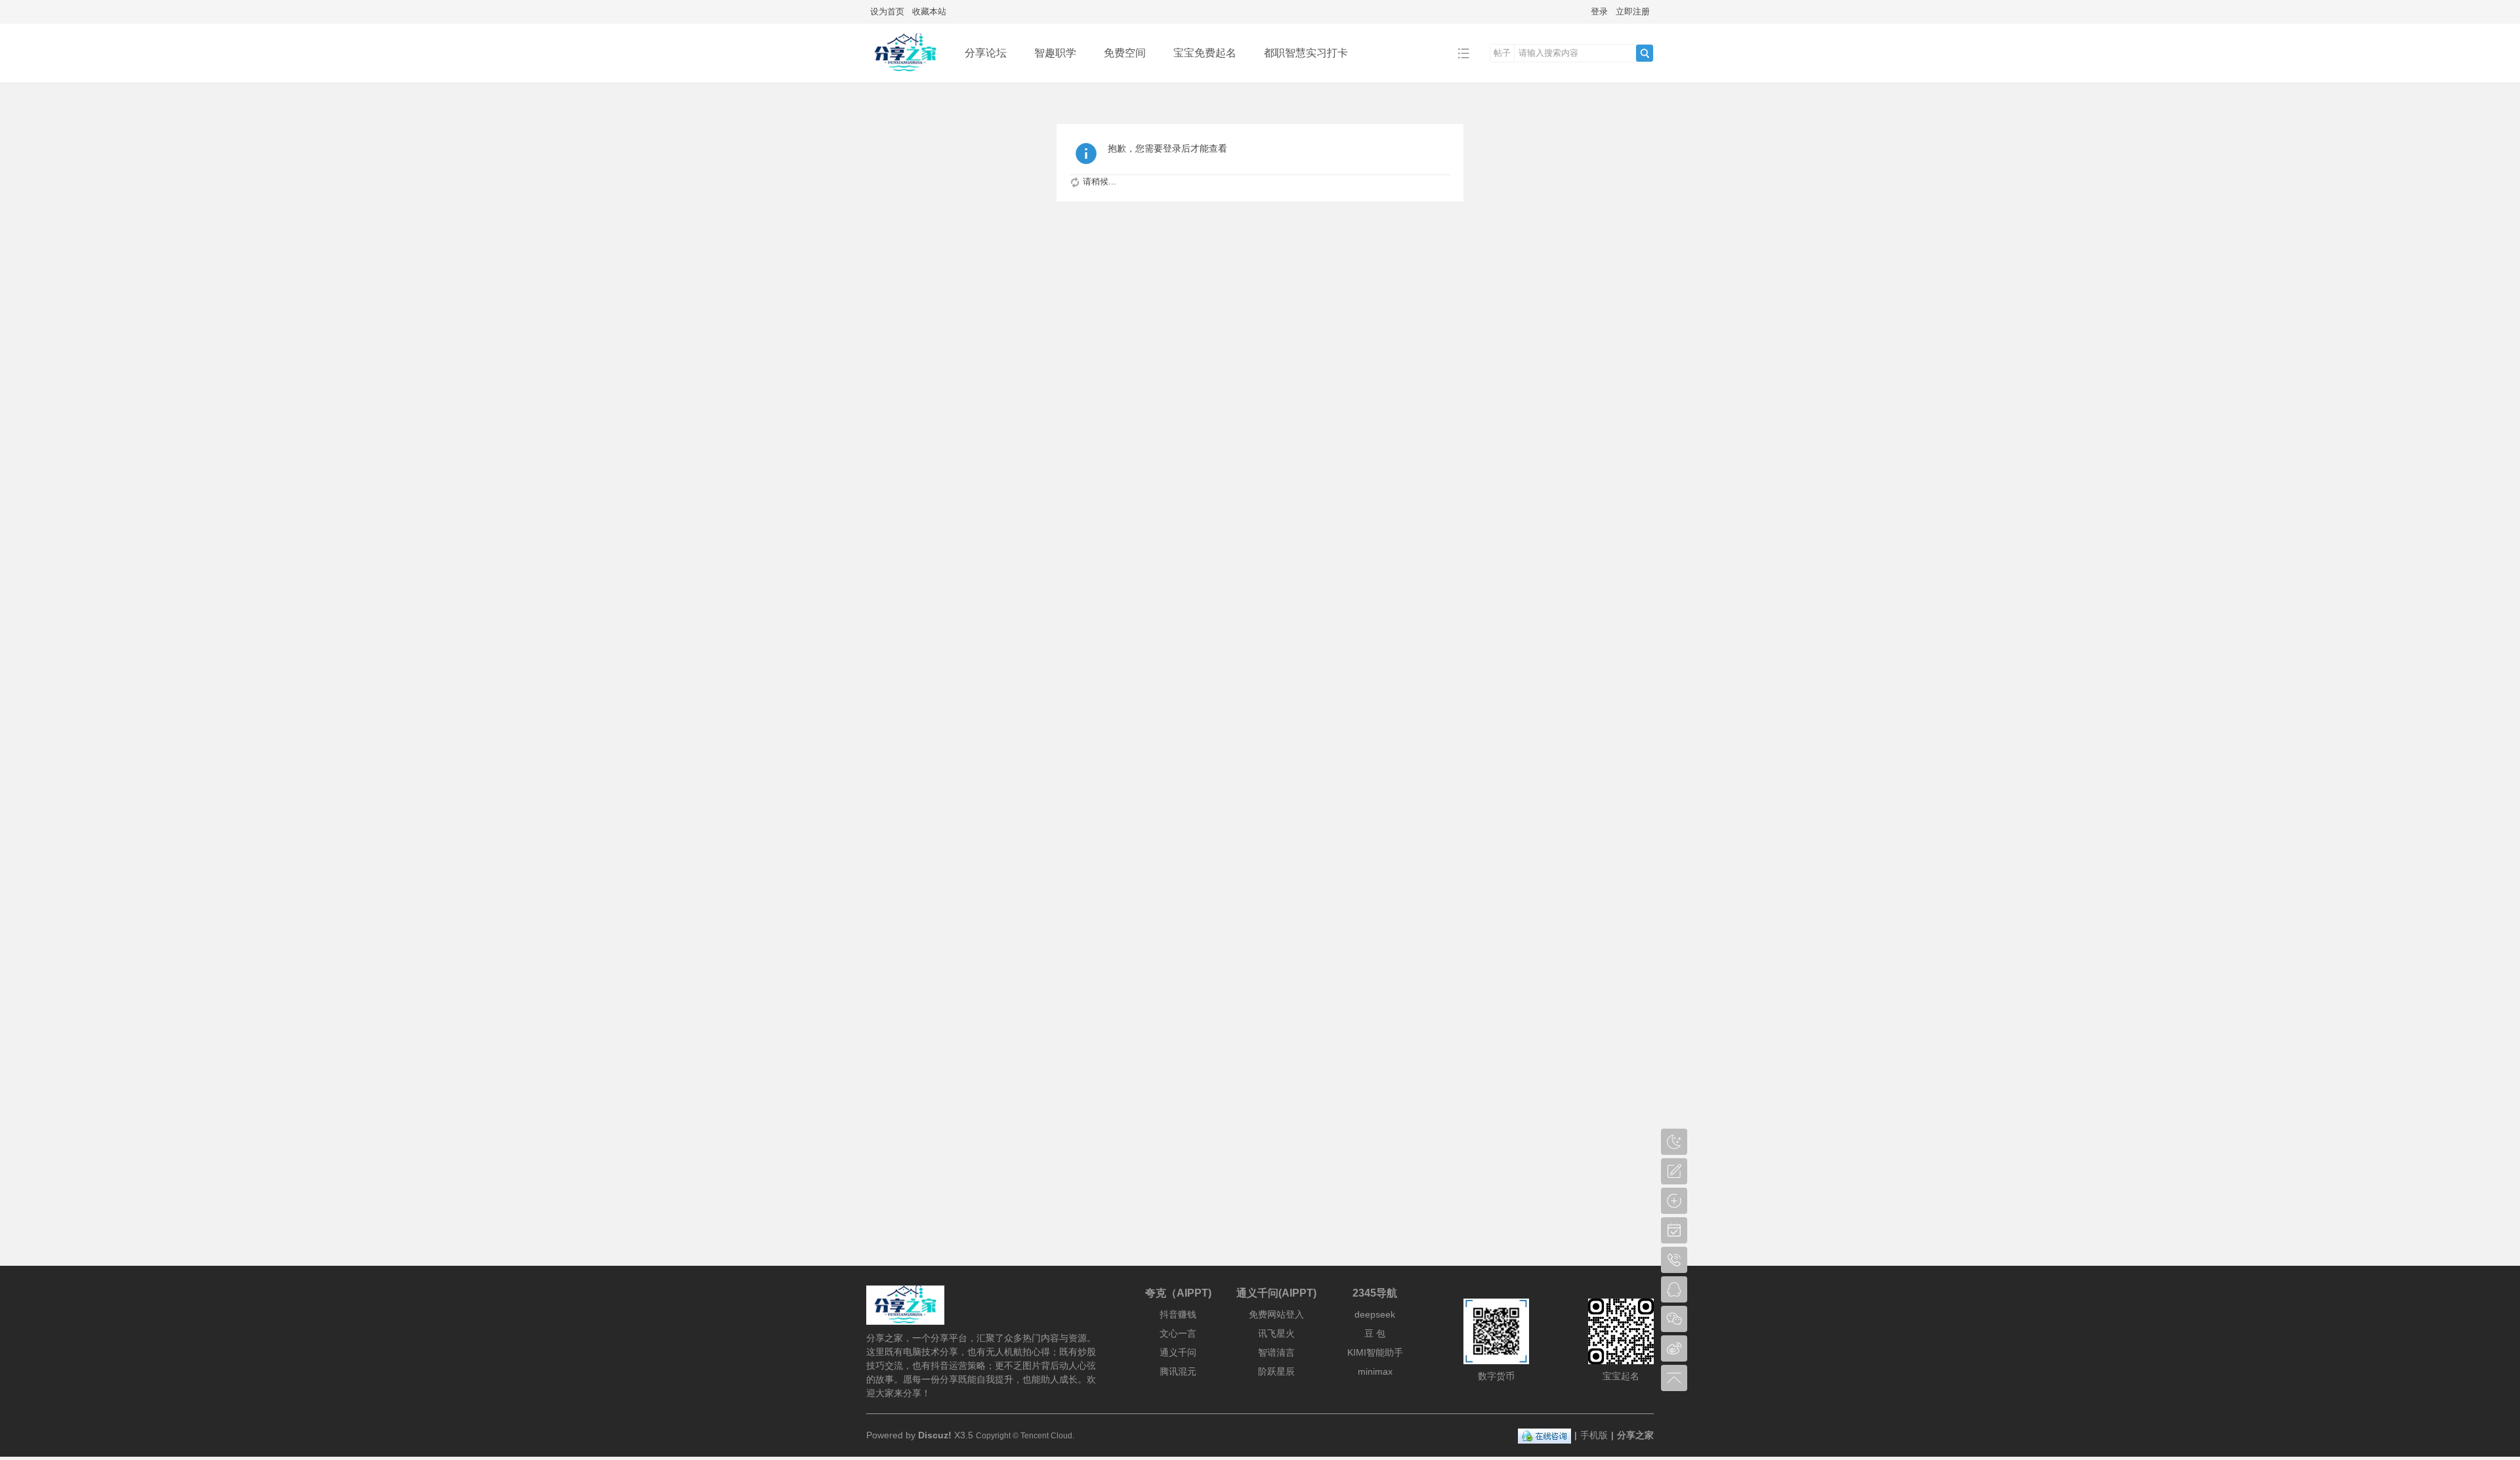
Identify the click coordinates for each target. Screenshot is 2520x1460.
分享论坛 (986, 53)
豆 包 (1375, 1333)
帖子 (1502, 53)
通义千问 (1178, 1352)
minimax (1375, 1371)
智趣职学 (1055, 53)
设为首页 (887, 11)
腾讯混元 (1178, 1371)
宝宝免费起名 (1205, 53)
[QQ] (1544, 1435)
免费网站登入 (1276, 1314)
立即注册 (1633, 11)
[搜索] (1645, 53)
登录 (1599, 11)
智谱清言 (1276, 1352)
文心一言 (1178, 1333)
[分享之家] (905, 73)
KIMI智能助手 (1375, 1352)
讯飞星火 (1276, 1333)
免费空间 (1125, 53)
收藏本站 (929, 11)
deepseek (1375, 1314)
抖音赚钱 (1178, 1314)
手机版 (1594, 1435)
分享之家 (1635, 1435)
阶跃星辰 (1276, 1371)
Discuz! (935, 1435)
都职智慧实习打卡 (1306, 53)
